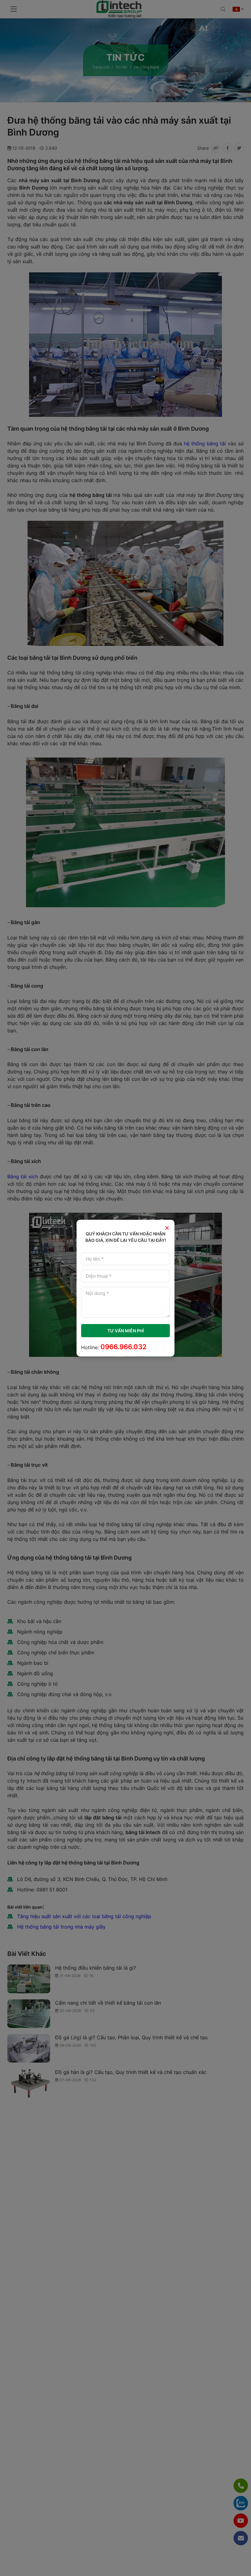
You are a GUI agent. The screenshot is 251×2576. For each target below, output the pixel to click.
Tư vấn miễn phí (126, 1331)
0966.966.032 (124, 1347)
